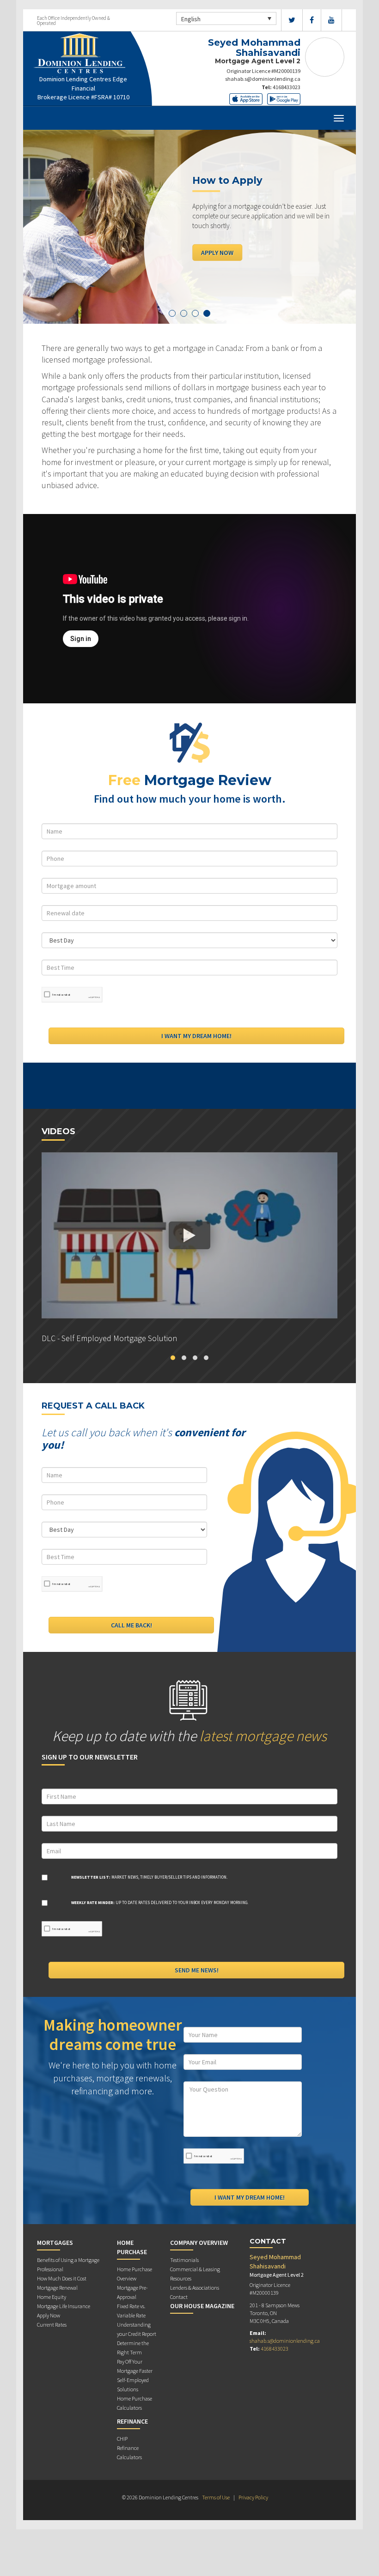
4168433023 (287, 87)
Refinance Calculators (129, 2452)
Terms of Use (216, 2497)
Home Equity (52, 2297)
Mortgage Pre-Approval (132, 2292)
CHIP (122, 2439)
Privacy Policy (253, 2497)
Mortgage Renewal (57, 2288)
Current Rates (52, 2325)
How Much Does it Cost (62, 2278)
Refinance (132, 2421)
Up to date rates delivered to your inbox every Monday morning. (160, 1902)
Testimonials (184, 2260)
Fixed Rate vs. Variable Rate (131, 2311)
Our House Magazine (202, 2306)
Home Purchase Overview (134, 2274)
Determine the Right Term (133, 2348)
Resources (181, 2278)
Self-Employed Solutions (133, 2385)
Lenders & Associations (195, 2288)
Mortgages (55, 2243)
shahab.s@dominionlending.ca (263, 79)
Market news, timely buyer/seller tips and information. (149, 1877)
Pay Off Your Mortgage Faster (135, 2366)
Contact (179, 2297)
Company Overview (199, 2243)
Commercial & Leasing (195, 2269)
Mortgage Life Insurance (64, 2306)
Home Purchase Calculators (134, 2403)
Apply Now (217, 252)
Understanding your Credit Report (137, 2329)
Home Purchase (132, 2247)
